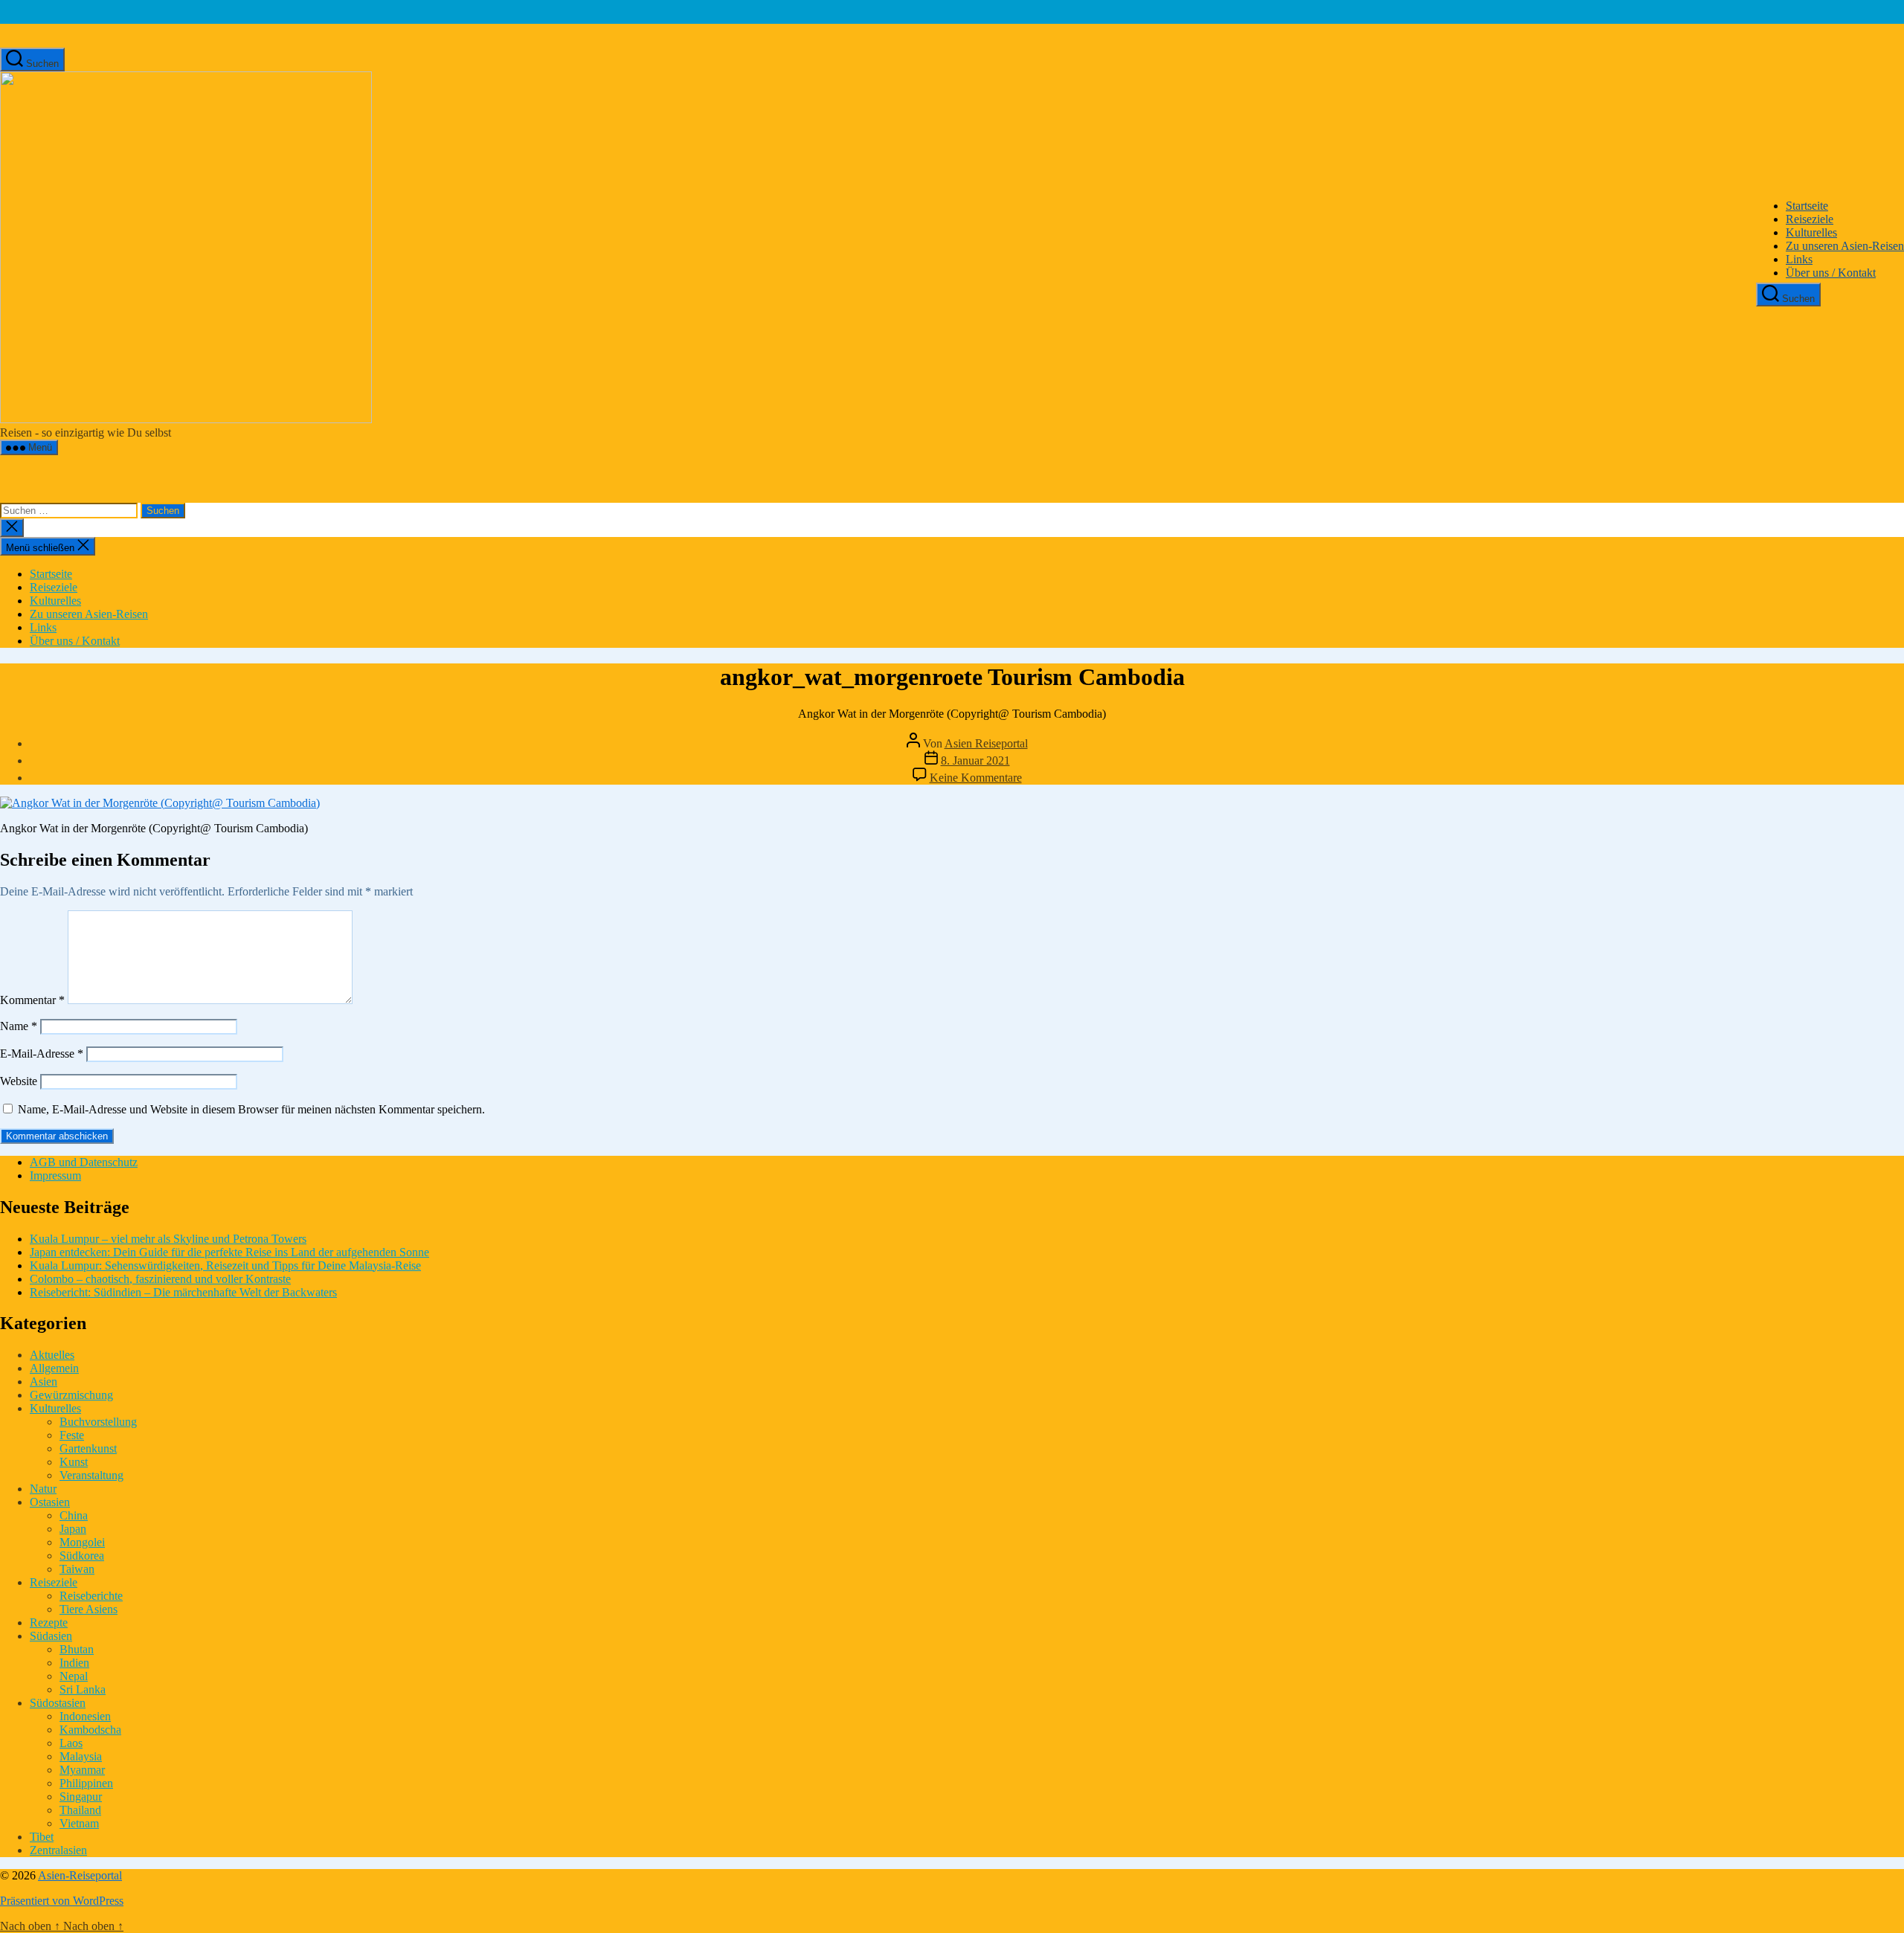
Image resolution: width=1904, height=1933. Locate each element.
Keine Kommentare (976, 778)
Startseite (1807, 206)
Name (19, 1026)
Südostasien (58, 1703)
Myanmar (82, 1770)
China (74, 1515)
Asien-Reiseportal (80, 1875)
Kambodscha (90, 1730)
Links (1799, 259)
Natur (43, 1489)
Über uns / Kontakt (1831, 273)
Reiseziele (1810, 219)
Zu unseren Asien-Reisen (1845, 246)
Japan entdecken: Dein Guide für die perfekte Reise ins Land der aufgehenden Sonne (229, 1252)
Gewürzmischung (71, 1395)
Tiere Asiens (89, 1609)
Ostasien (50, 1502)
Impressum (55, 1175)
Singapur (81, 1797)
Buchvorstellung (98, 1422)
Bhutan (77, 1649)
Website (19, 1081)
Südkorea (82, 1556)
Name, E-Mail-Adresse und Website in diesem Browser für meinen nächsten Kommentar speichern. (251, 1109)
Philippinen (86, 1783)
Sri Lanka (83, 1689)
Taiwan (77, 1569)
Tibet (42, 1837)
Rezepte (49, 1622)
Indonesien (85, 1716)
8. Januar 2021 (975, 760)
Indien (74, 1663)
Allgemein (54, 1368)
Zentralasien (58, 1850)
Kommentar (32, 1000)
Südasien (51, 1636)
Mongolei (82, 1542)
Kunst (74, 1462)
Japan (73, 1529)
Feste (72, 1435)
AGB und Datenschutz (84, 1162)
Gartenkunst (88, 1448)
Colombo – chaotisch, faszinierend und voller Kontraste (160, 1279)
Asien (44, 1382)
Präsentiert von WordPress (62, 1901)
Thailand (80, 1810)
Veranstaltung (91, 1475)
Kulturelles (1811, 232)
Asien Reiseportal (986, 743)
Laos (71, 1743)
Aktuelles (52, 1355)
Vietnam (79, 1823)
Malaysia (81, 1756)
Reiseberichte (91, 1596)
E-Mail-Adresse (42, 1054)
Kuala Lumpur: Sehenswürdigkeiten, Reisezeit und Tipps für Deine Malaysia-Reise (225, 1265)
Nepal (74, 1676)
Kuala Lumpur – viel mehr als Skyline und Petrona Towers (168, 1239)
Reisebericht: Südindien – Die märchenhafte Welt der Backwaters (183, 1292)
